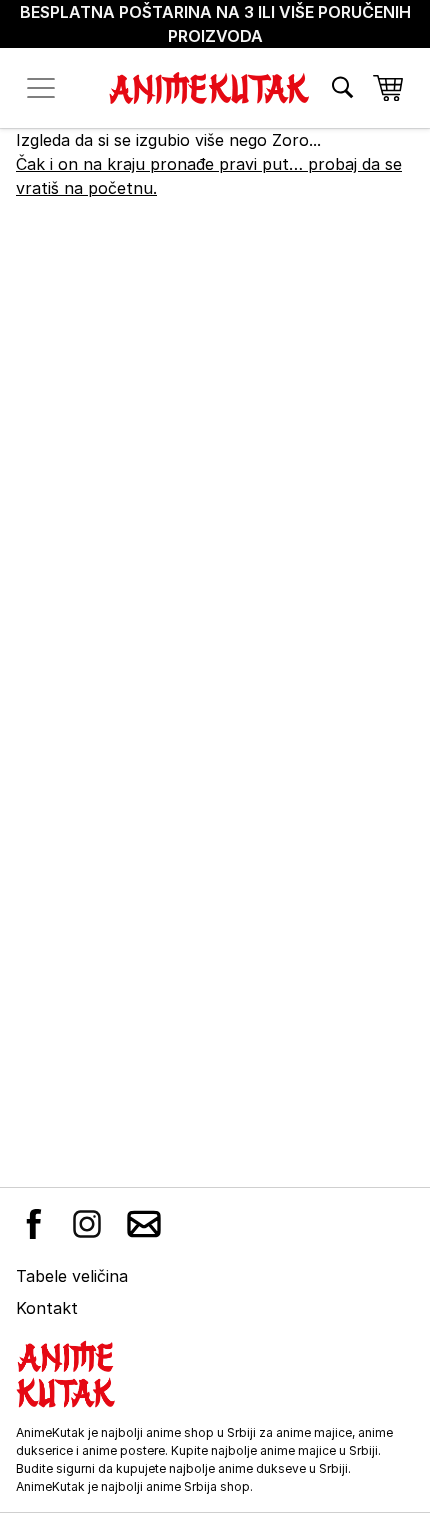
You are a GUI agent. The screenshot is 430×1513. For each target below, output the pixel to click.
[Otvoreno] (41, 88)
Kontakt (47, 1308)
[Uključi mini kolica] (388, 88)
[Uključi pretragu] (342, 87)
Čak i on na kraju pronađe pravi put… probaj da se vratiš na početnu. (209, 176)
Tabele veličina (72, 1276)
